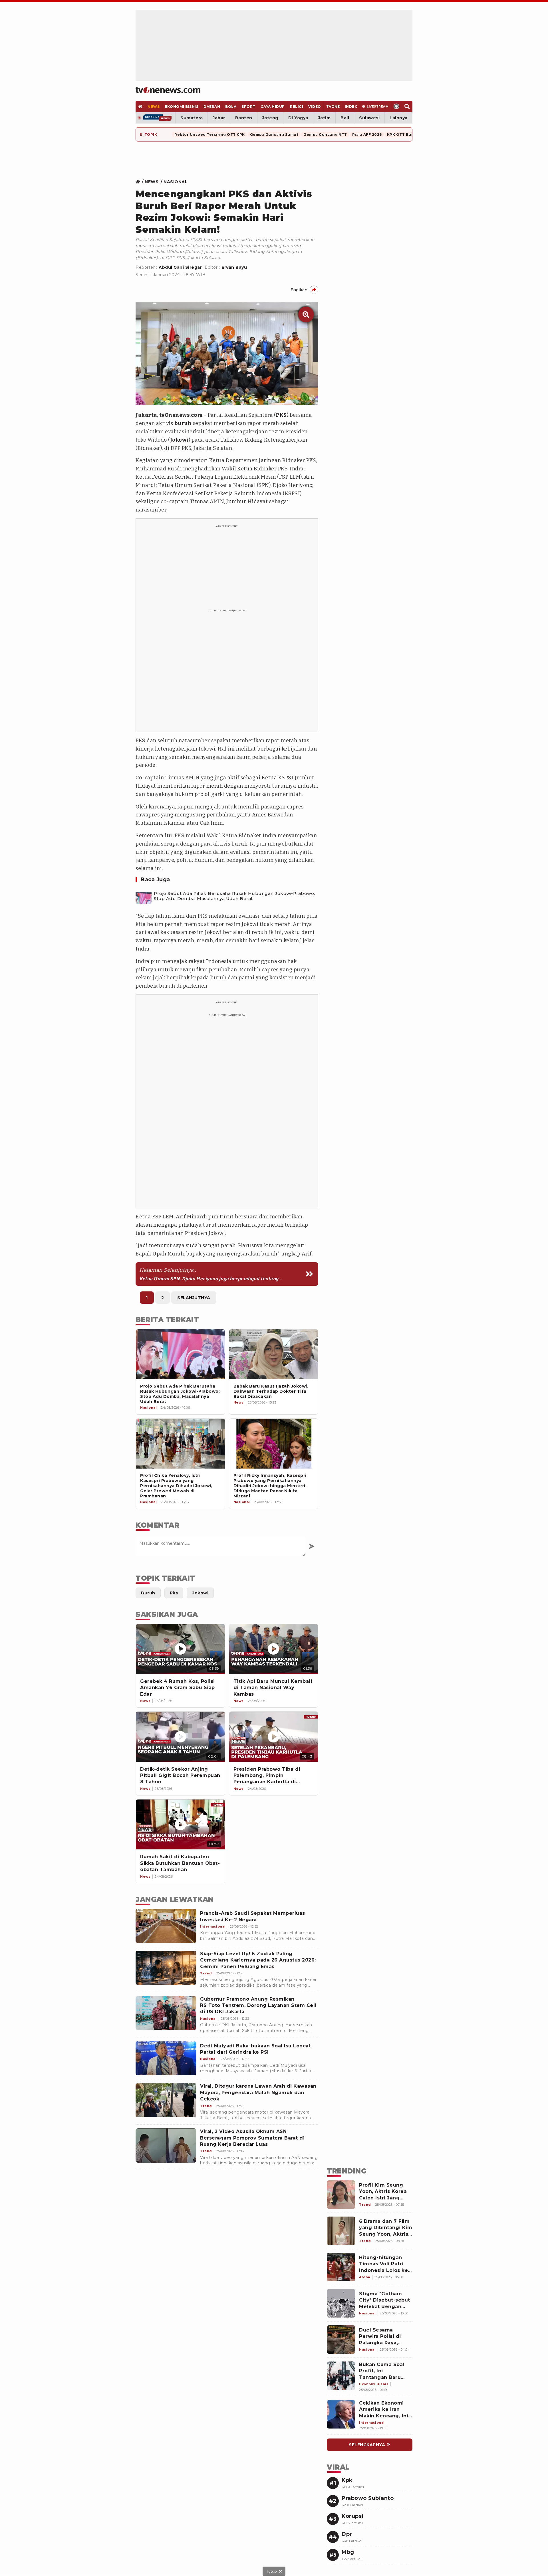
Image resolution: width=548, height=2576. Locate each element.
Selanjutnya (194, 1298)
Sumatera (192, 118)
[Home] (168, 90)
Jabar (219, 118)
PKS (281, 415)
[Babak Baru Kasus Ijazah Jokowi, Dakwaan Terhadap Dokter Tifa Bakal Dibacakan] (274, 1354)
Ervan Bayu (234, 267)
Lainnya (399, 118)
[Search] (407, 106)
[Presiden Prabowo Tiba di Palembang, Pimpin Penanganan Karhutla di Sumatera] (274, 1737)
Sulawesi (369, 118)
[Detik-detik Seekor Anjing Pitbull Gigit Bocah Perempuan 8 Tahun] (180, 1737)
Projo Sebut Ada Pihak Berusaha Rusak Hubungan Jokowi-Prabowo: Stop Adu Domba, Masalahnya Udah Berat (234, 896)
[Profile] (397, 106)
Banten (244, 118)
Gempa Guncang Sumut (274, 135)
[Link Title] (139, 182)
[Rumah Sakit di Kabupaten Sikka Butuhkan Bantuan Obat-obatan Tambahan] (180, 1824)
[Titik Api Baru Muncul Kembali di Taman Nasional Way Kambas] (274, 1649)
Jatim (325, 118)
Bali (345, 118)
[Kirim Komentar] (312, 1546)
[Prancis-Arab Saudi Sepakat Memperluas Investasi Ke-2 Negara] (166, 1926)
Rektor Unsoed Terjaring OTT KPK (210, 135)
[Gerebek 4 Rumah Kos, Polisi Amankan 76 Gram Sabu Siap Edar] (180, 1649)
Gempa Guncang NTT (325, 135)
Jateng (270, 118)
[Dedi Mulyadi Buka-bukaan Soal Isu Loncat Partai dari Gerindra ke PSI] (166, 2058)
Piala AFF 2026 (367, 135)
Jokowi (179, 440)
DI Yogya (298, 118)
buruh (183, 423)
